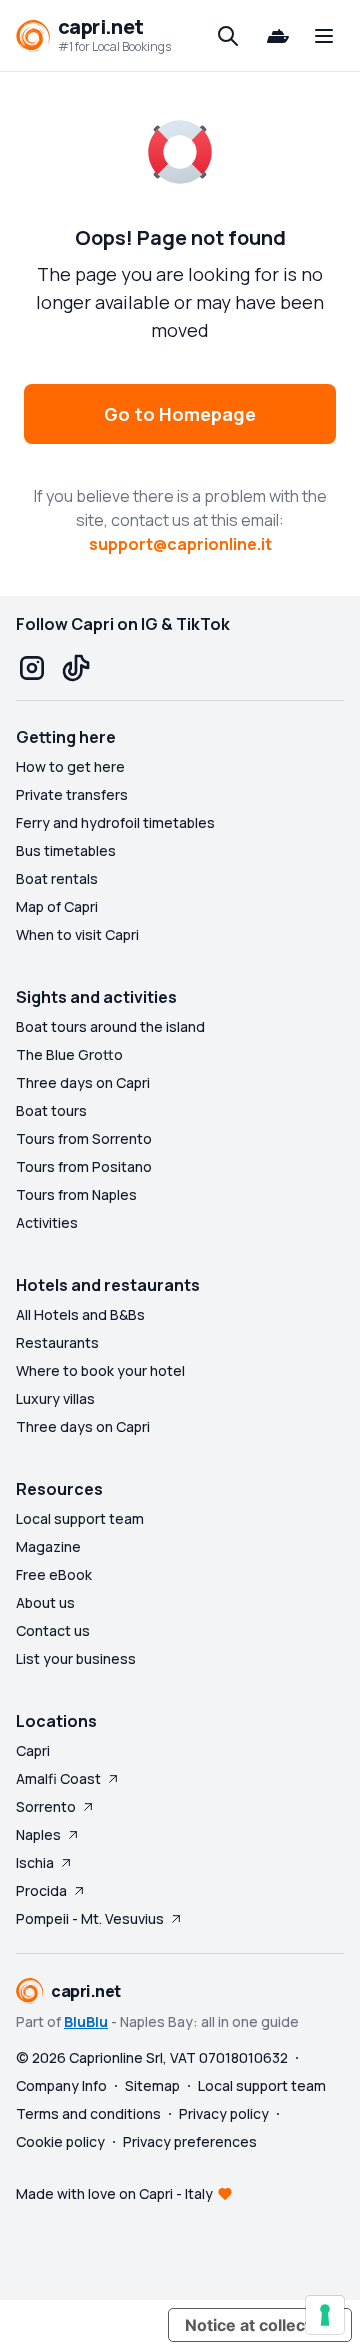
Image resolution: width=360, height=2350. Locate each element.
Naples (38, 1834)
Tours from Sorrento (84, 1138)
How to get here (70, 766)
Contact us (53, 1630)
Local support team (80, 1518)
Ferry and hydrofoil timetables (115, 822)
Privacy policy (224, 2113)
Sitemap (152, 2085)
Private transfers (72, 794)
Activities (47, 1222)
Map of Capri (57, 906)
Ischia (35, 1862)
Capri (33, 1750)
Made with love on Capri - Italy (114, 2193)
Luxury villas (55, 1398)
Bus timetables (66, 850)
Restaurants (57, 1342)
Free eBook (54, 1574)
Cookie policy (60, 2141)
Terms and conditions (88, 2113)
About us (45, 1602)
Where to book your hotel (100, 1370)
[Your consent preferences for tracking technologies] (325, 2315)
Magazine (48, 1546)
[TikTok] (76, 668)
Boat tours (51, 1110)
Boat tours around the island (110, 1026)
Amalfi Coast (58, 1778)
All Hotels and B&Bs (80, 1314)
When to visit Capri (77, 934)
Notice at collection (260, 2325)
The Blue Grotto (69, 1054)
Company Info (61, 2085)
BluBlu (86, 2021)
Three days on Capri (83, 1082)
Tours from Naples (76, 1194)
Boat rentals (57, 878)
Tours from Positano (84, 1166)
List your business (76, 1658)
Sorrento (46, 1806)
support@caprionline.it (180, 544)
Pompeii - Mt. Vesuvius (90, 1918)
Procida (41, 1890)
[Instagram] (32, 668)
